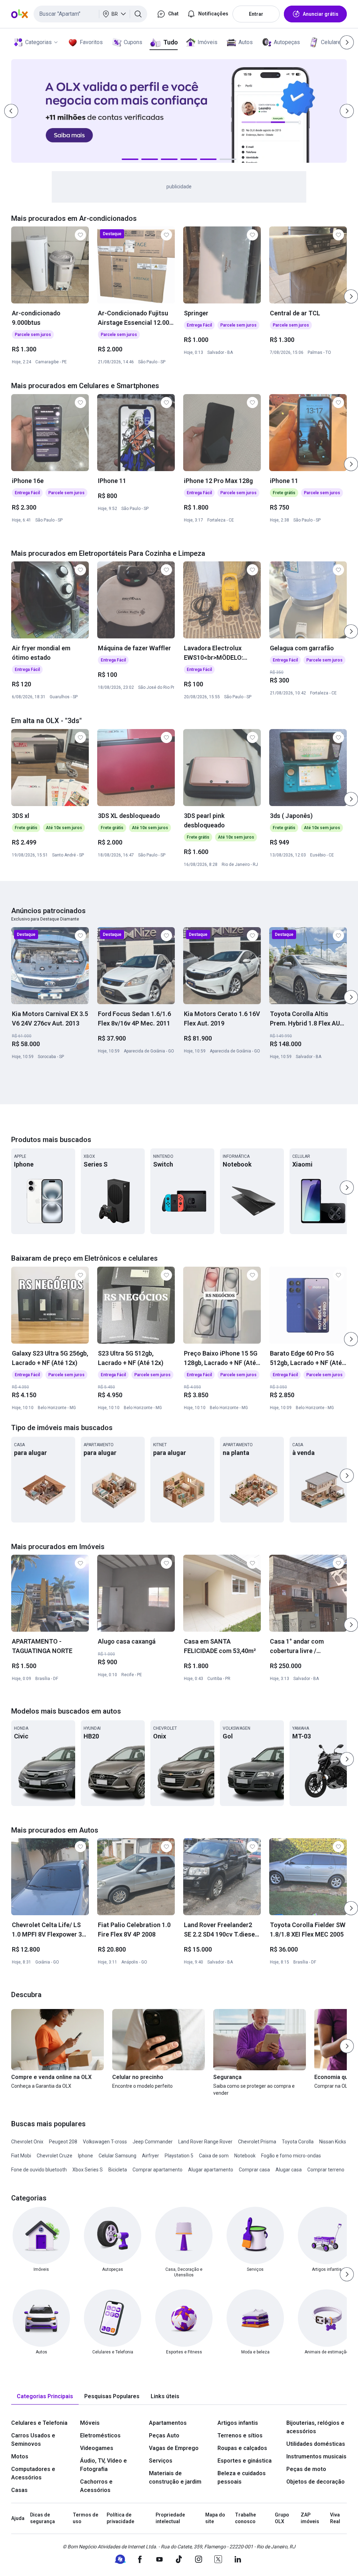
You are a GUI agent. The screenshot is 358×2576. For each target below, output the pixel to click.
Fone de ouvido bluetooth (39, 2170)
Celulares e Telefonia (39, 2423)
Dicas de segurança (42, 2518)
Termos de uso (85, 2518)
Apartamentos (168, 2423)
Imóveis (207, 42)
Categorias (38, 42)
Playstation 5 (179, 2156)
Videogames (97, 2448)
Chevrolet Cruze (55, 2156)
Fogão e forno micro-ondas (291, 2156)
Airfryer (151, 2156)
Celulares (332, 42)
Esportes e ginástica (245, 2461)
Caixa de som (214, 2156)
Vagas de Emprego (174, 2448)
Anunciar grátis (321, 14)
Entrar (256, 14)
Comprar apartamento (157, 2170)
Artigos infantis (238, 2423)
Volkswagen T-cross (105, 2142)
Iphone (85, 2156)
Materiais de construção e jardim (175, 2477)
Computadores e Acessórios (33, 2473)
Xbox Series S (88, 2170)
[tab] (45, 2397)
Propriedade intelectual (170, 2518)
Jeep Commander (153, 2142)
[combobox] (90, 14)
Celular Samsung (117, 2156)
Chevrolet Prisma (257, 2142)
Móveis (90, 2423)
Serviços (161, 2461)
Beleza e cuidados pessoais (242, 2477)
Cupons (133, 42)
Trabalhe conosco (245, 2518)
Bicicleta (118, 2170)
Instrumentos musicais (316, 2456)
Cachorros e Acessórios (96, 2486)
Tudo (170, 42)
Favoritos (91, 42)
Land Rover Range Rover (205, 2142)
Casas (19, 2490)
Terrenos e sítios (240, 2435)
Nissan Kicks (333, 2142)
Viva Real (335, 2518)
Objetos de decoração (316, 2482)
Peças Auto (164, 2435)
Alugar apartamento (211, 2170)
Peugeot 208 (63, 2142)
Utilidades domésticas (316, 2444)
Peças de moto (306, 2469)
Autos (246, 42)
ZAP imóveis (310, 2518)
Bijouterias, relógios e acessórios (315, 2427)
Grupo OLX (282, 2518)
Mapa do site (215, 2518)
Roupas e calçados (242, 2448)
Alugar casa (289, 2170)
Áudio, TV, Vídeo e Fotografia (103, 2465)
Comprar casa (254, 2170)
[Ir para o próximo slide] (351, 296)
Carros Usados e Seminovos (33, 2440)
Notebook (245, 2156)
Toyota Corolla (298, 2142)
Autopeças (287, 42)
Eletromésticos (100, 2435)
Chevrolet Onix (27, 2142)
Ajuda (18, 2518)
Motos (20, 2456)
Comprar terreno (326, 2170)
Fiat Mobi (21, 2156)
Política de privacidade (120, 2518)
